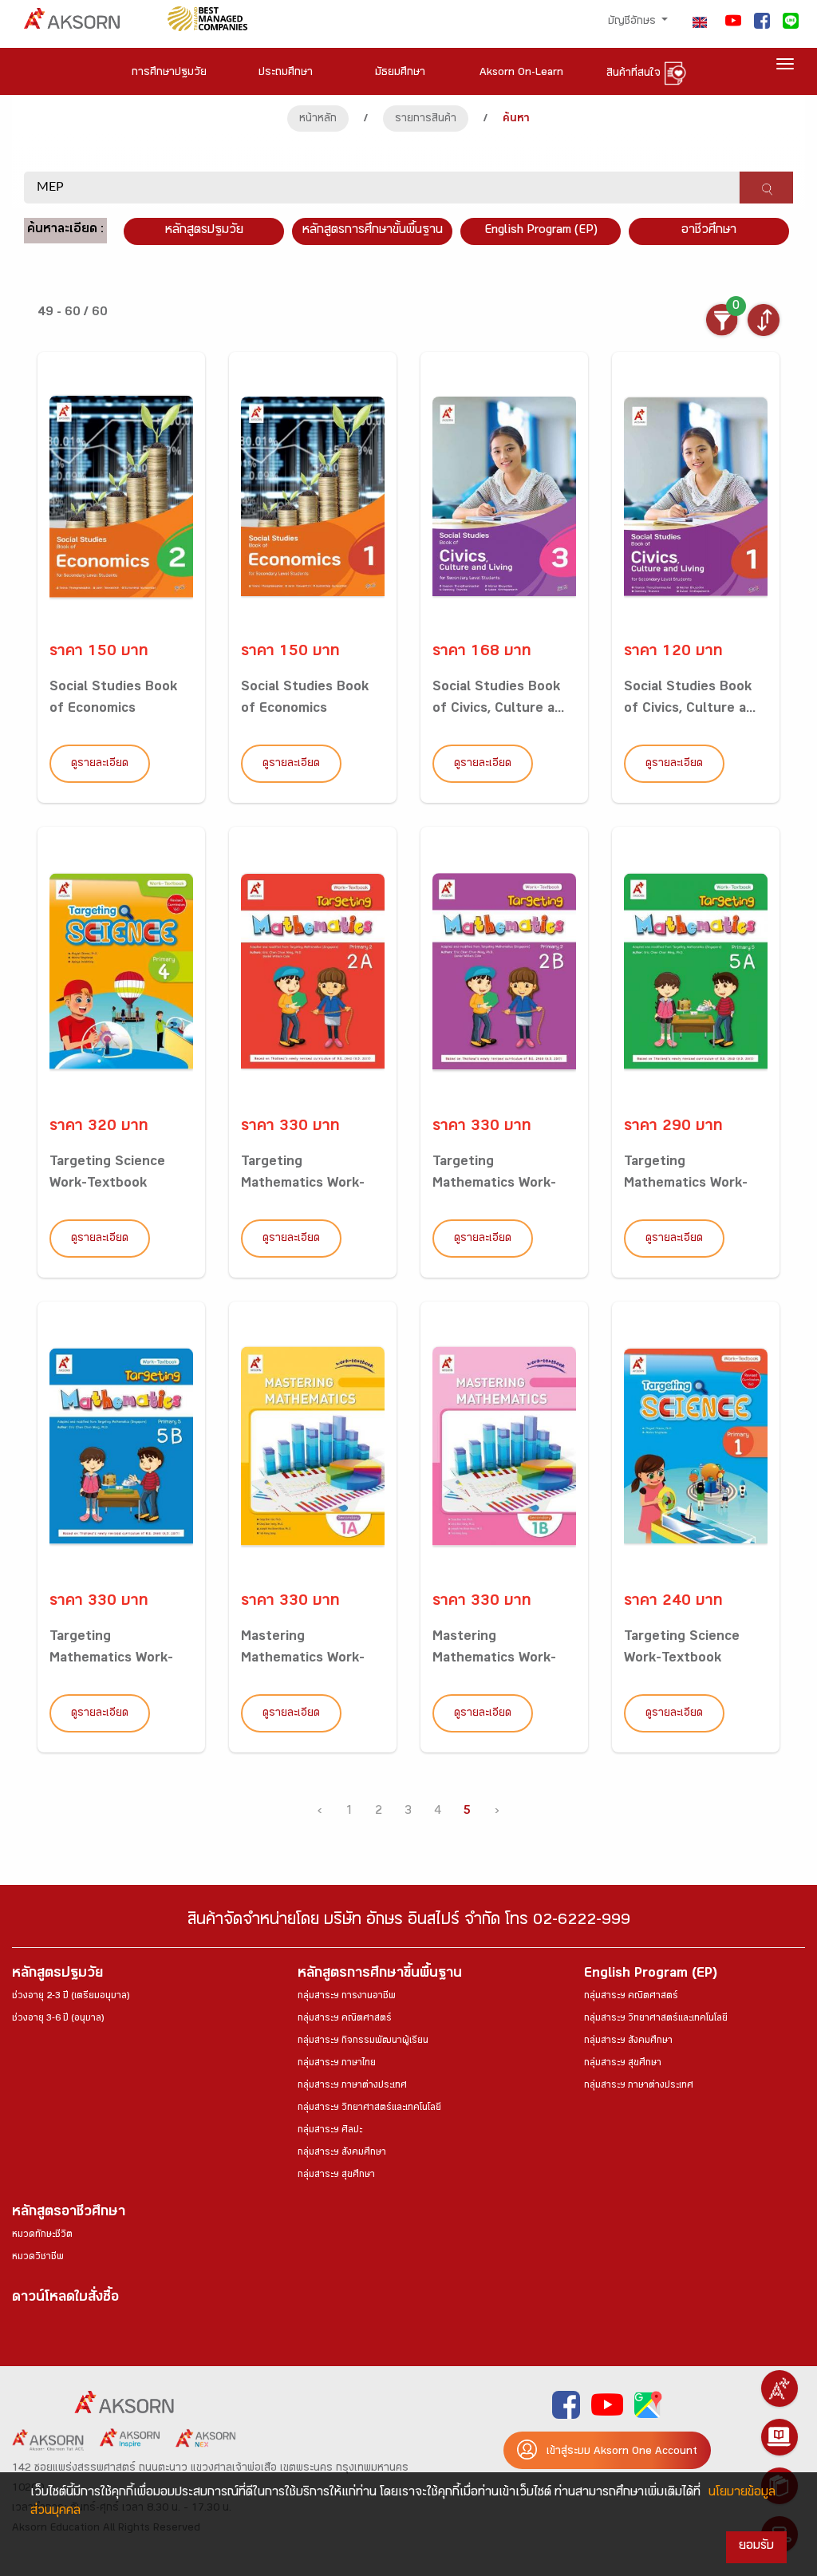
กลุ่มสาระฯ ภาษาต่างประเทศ (352, 2086)
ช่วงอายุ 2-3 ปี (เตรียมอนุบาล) (71, 1997)
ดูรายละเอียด (100, 765)
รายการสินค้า (426, 120)
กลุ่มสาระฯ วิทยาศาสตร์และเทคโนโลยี (369, 2108)
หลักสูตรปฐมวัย (57, 1975)
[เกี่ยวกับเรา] (780, 2388)
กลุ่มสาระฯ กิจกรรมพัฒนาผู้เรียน (363, 2041)
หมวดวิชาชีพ (38, 2258)
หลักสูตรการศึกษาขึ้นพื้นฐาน (380, 1975)
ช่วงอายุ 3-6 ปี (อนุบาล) (58, 2019)
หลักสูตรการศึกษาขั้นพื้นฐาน (373, 231)
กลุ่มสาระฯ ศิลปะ (330, 2131)
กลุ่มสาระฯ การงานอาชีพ (347, 1997)
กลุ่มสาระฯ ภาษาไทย (337, 2064)
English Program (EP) (541, 231)
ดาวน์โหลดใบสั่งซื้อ (65, 2299)
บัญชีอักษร (633, 22)
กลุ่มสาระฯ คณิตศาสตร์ (345, 2019)
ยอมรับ (756, 2547)
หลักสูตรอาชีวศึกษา (69, 2213)
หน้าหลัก (318, 120)
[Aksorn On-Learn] (780, 2437)
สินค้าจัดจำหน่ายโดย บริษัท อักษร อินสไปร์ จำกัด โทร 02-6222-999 (409, 1922)
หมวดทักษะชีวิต (42, 2235)
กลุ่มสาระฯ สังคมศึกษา (342, 2153)
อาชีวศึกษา (709, 231)
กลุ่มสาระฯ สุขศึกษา (336, 2175)
